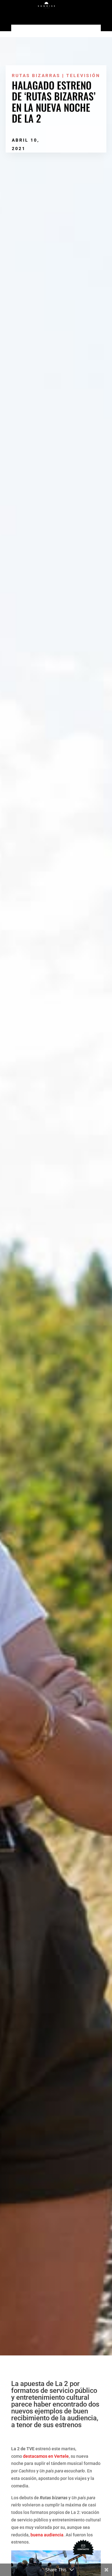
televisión (83, 75)
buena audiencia (47, 2535)
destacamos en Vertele (46, 2456)
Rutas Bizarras (36, 75)
